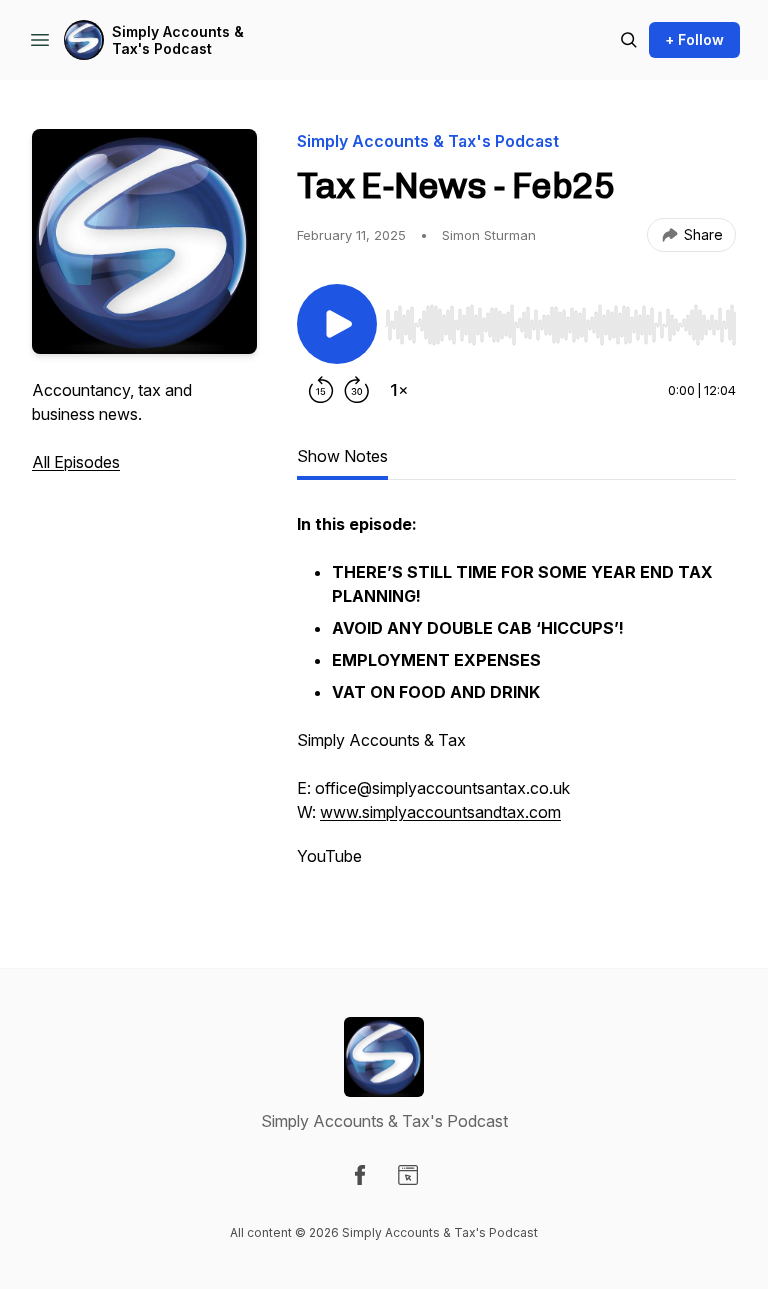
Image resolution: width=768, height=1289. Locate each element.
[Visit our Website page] (408, 1175)
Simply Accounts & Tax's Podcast (178, 40)
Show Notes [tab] (342, 456)
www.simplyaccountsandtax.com (440, 812)
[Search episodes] (629, 40)
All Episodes (76, 462)
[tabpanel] (516, 700)
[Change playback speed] (399, 390)
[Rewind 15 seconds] (321, 390)
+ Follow (694, 39)
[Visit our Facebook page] (360, 1175)
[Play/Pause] (337, 324)
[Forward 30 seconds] (357, 390)
